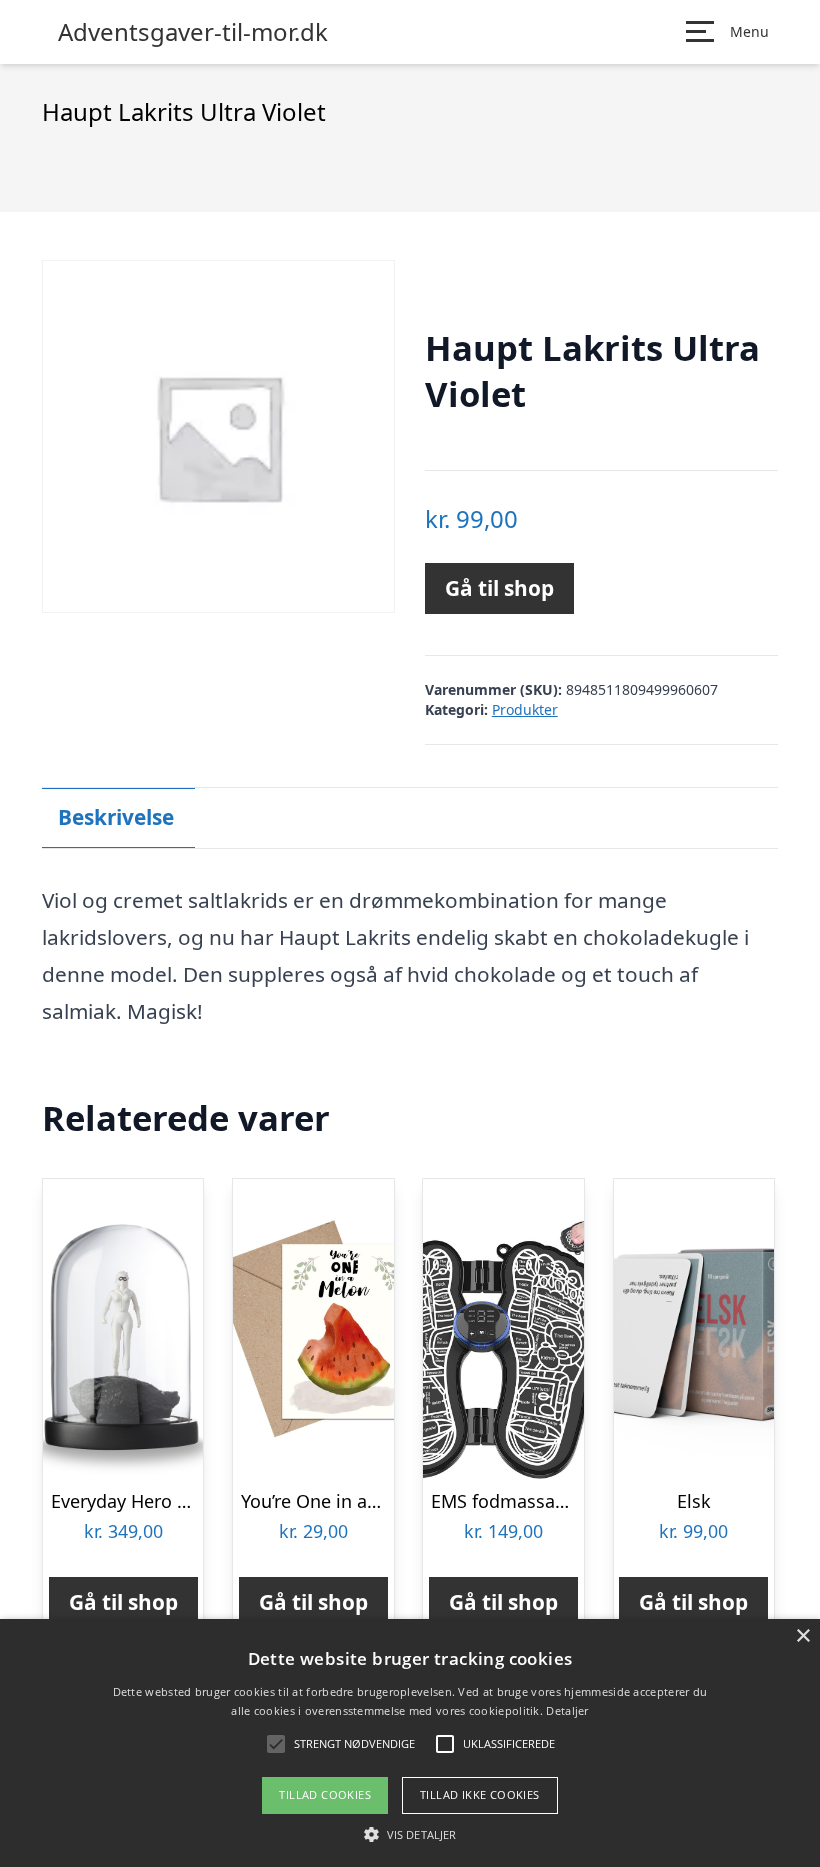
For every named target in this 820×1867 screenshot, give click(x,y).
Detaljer (567, 1710)
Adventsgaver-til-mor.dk (193, 32)
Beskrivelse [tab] (116, 817)
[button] (410, 1834)
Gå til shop (499, 588)
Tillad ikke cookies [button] (480, 1794)
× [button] (802, 1636)
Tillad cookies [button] (325, 1794)
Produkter (525, 709)
